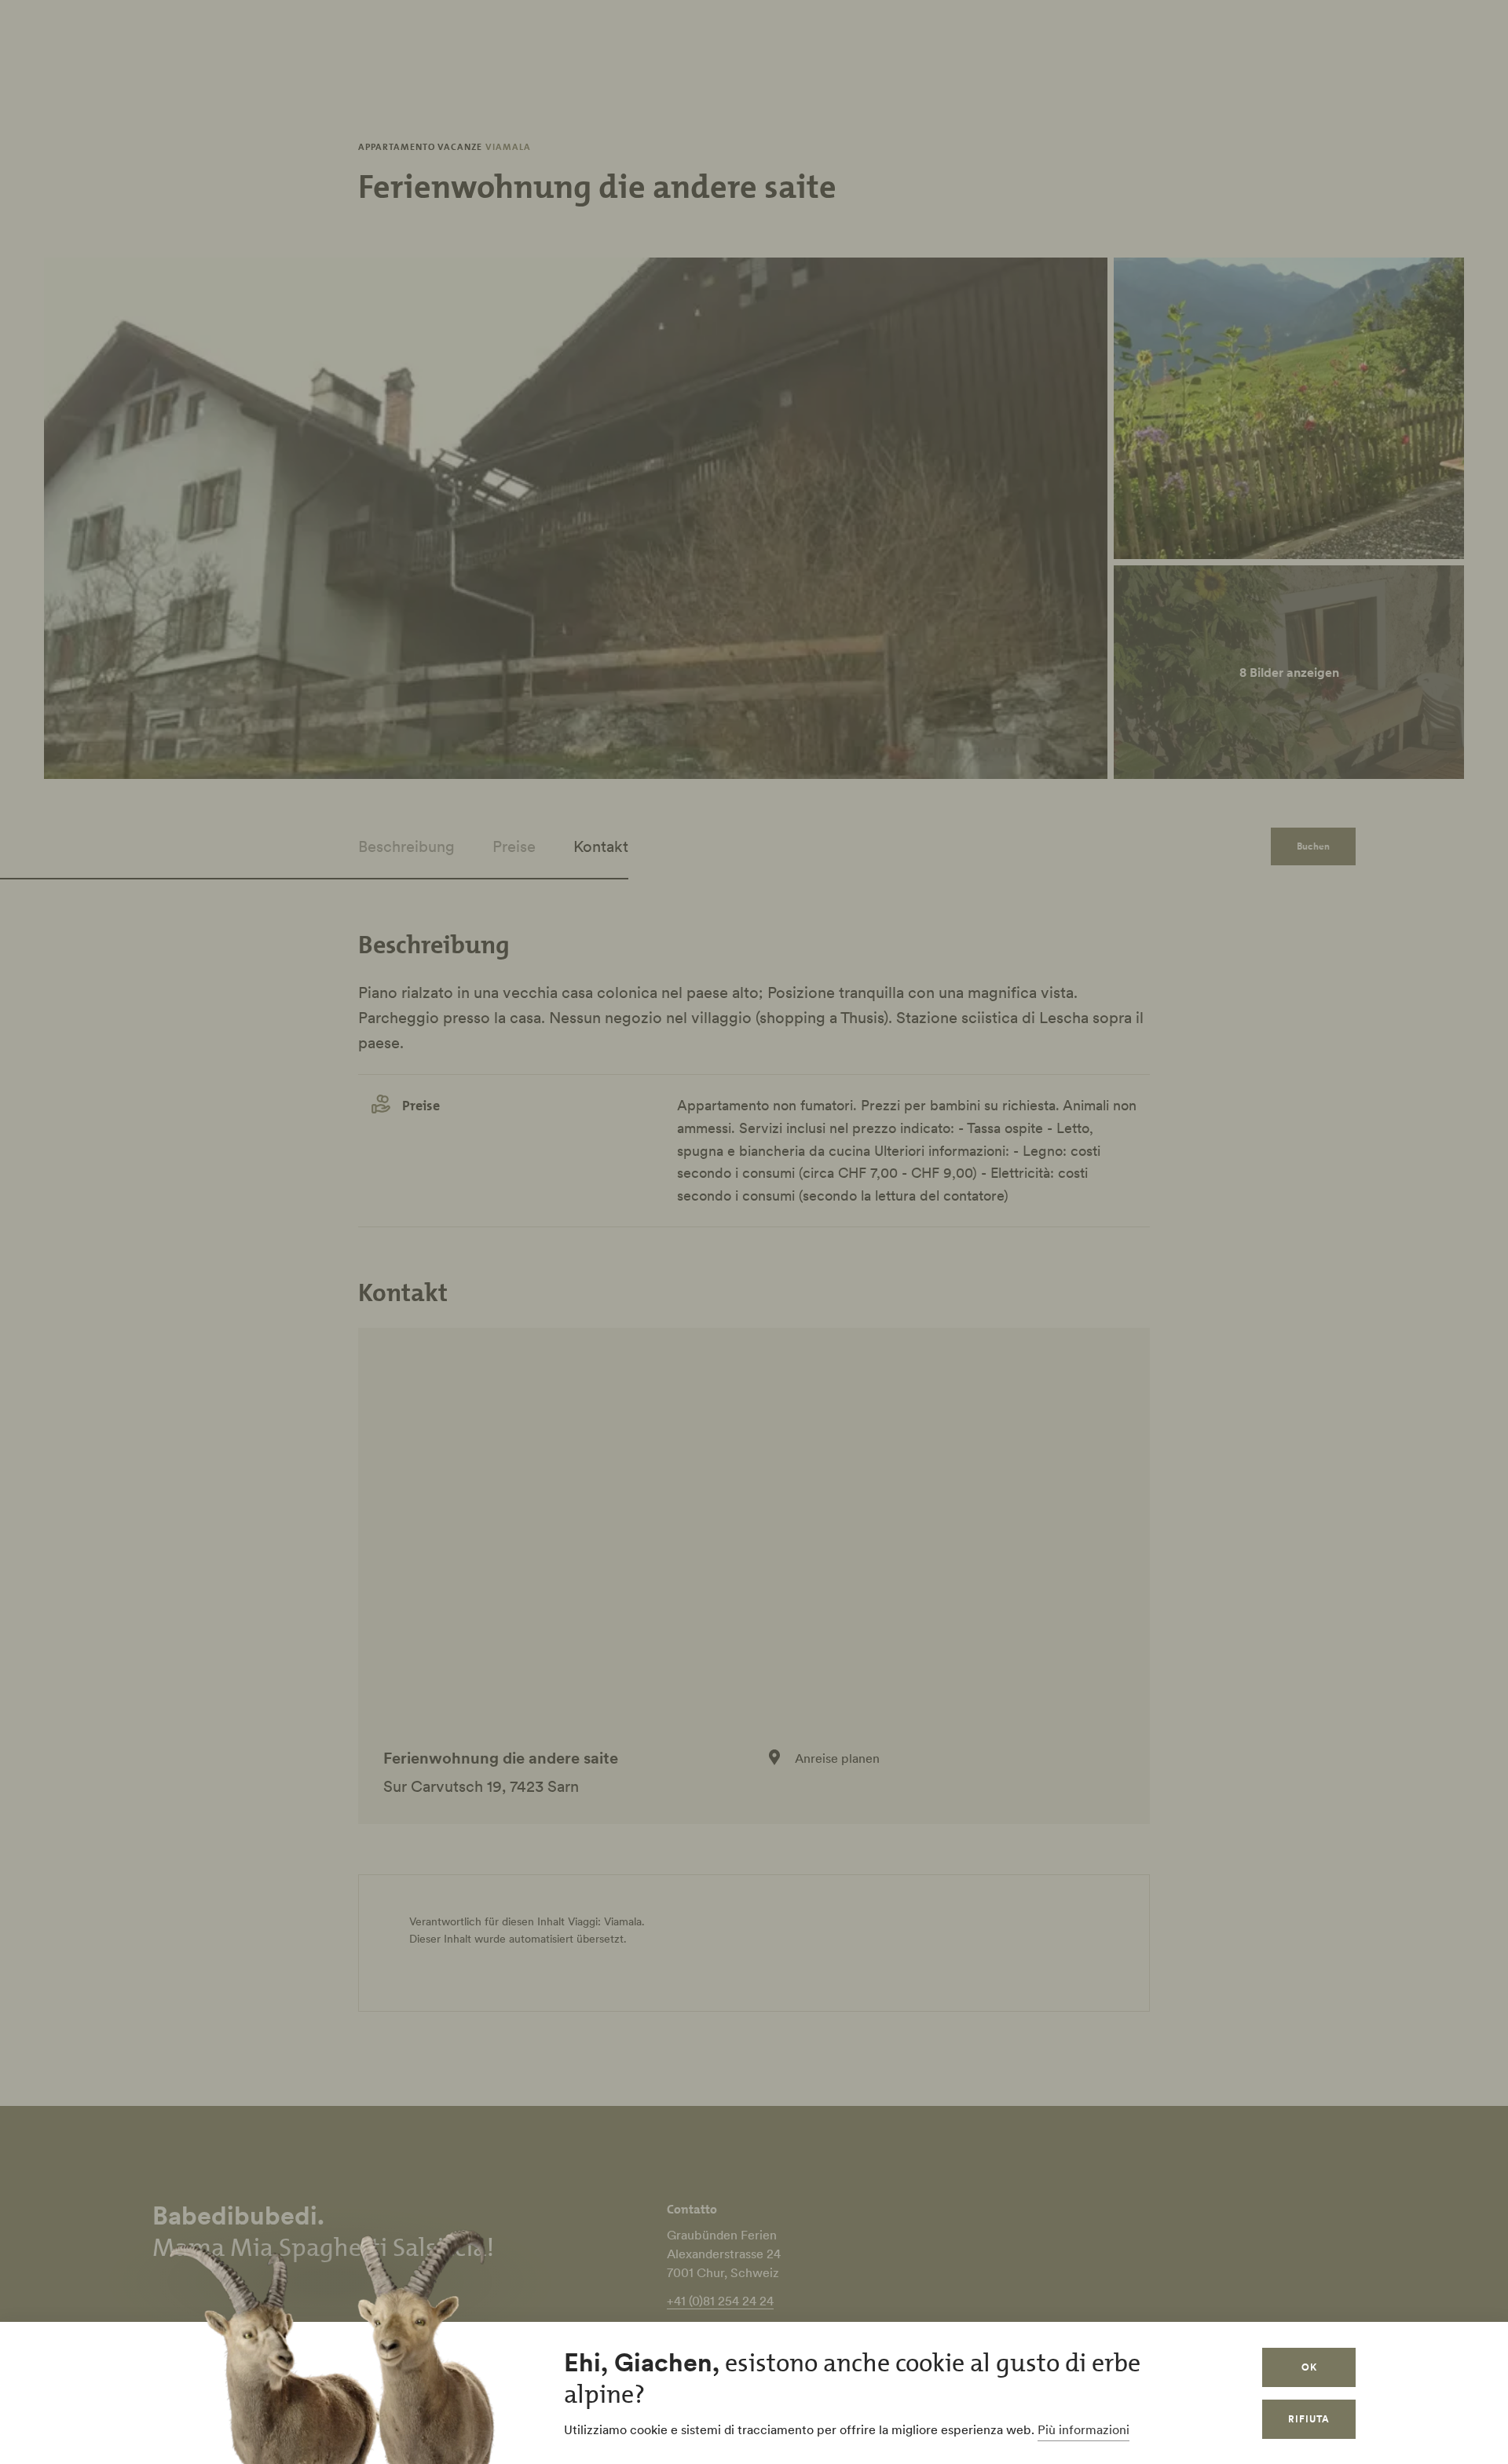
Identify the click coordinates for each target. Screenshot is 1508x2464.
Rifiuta (1309, 2419)
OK (1309, 2367)
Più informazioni (1083, 2429)
